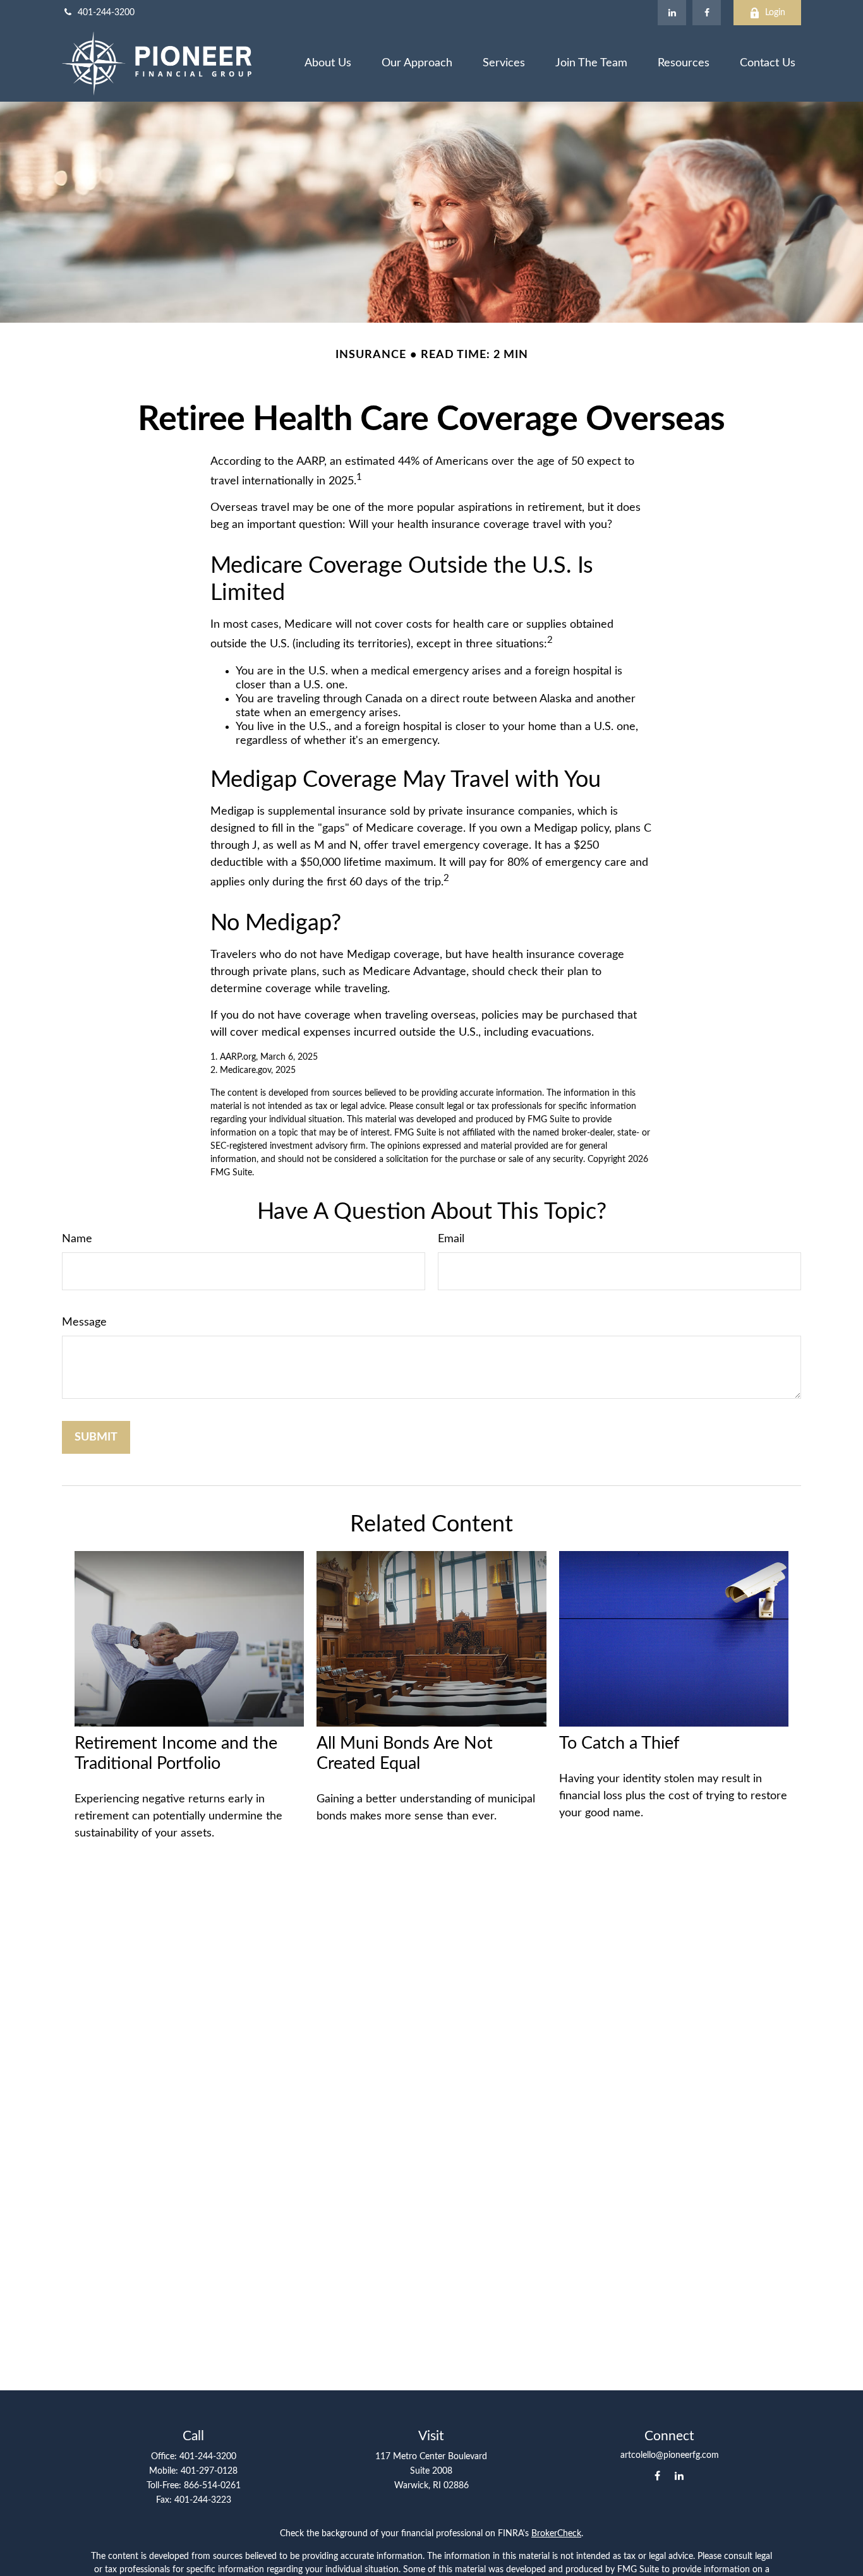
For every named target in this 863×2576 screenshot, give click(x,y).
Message (84, 1322)
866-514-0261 (212, 2486)
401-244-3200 (106, 13)
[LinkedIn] (672, 13)
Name (77, 1239)
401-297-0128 (209, 2471)
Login (775, 13)
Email (451, 1239)
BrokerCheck (556, 2534)
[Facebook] (707, 13)
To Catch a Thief (619, 1743)
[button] (328, 63)
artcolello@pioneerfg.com (670, 2455)
